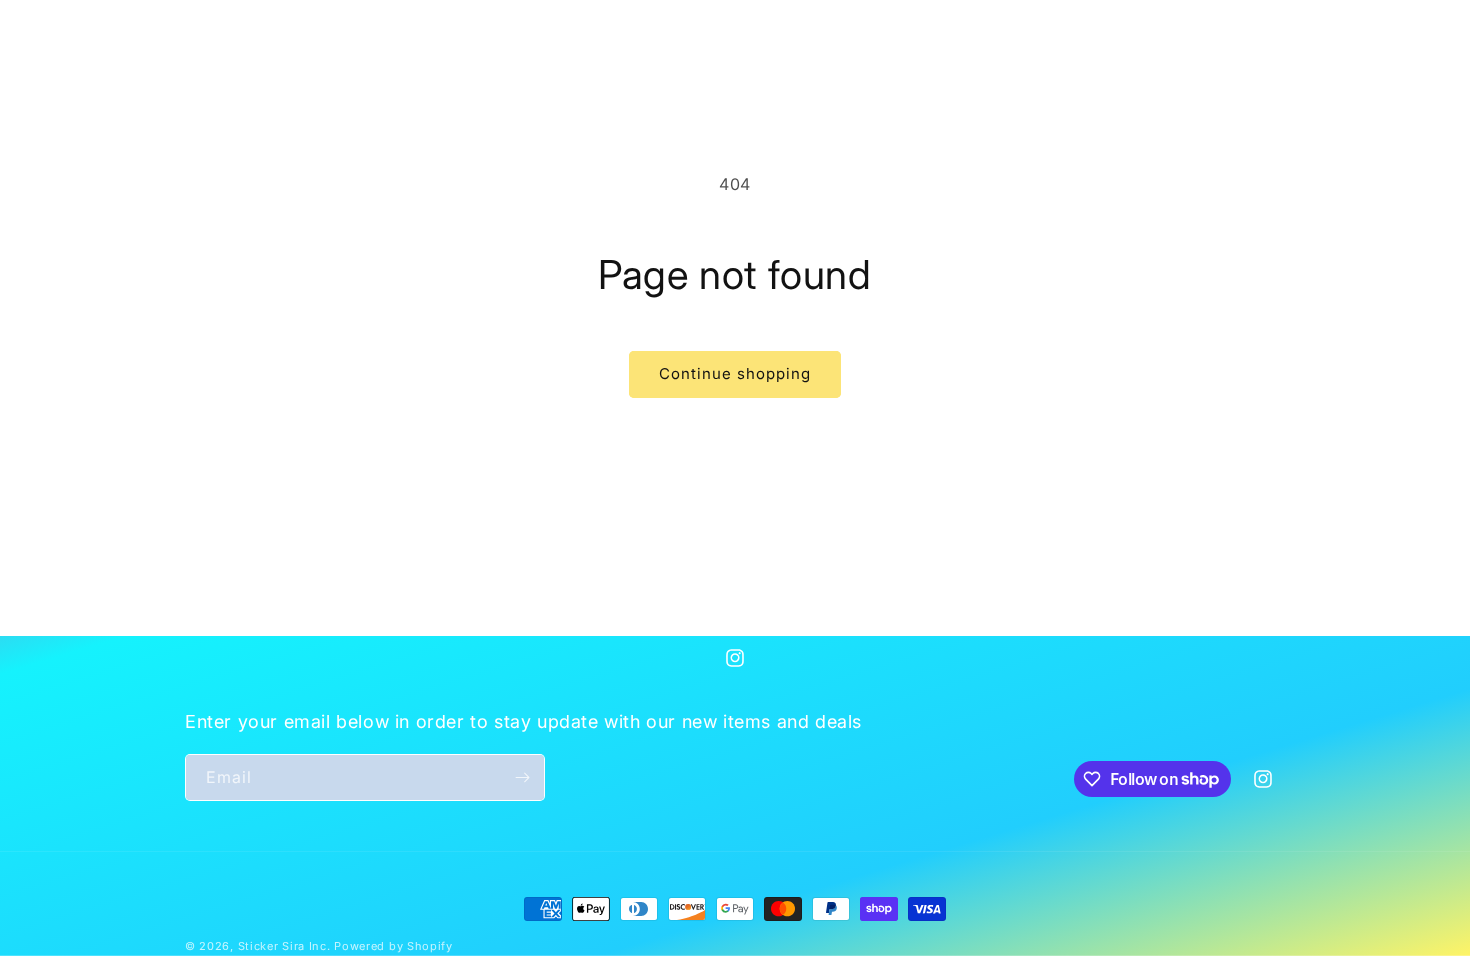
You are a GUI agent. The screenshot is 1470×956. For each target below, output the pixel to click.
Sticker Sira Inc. (286, 946)
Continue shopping (735, 373)
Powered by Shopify (393, 946)
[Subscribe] (522, 777)
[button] (207, 26)
